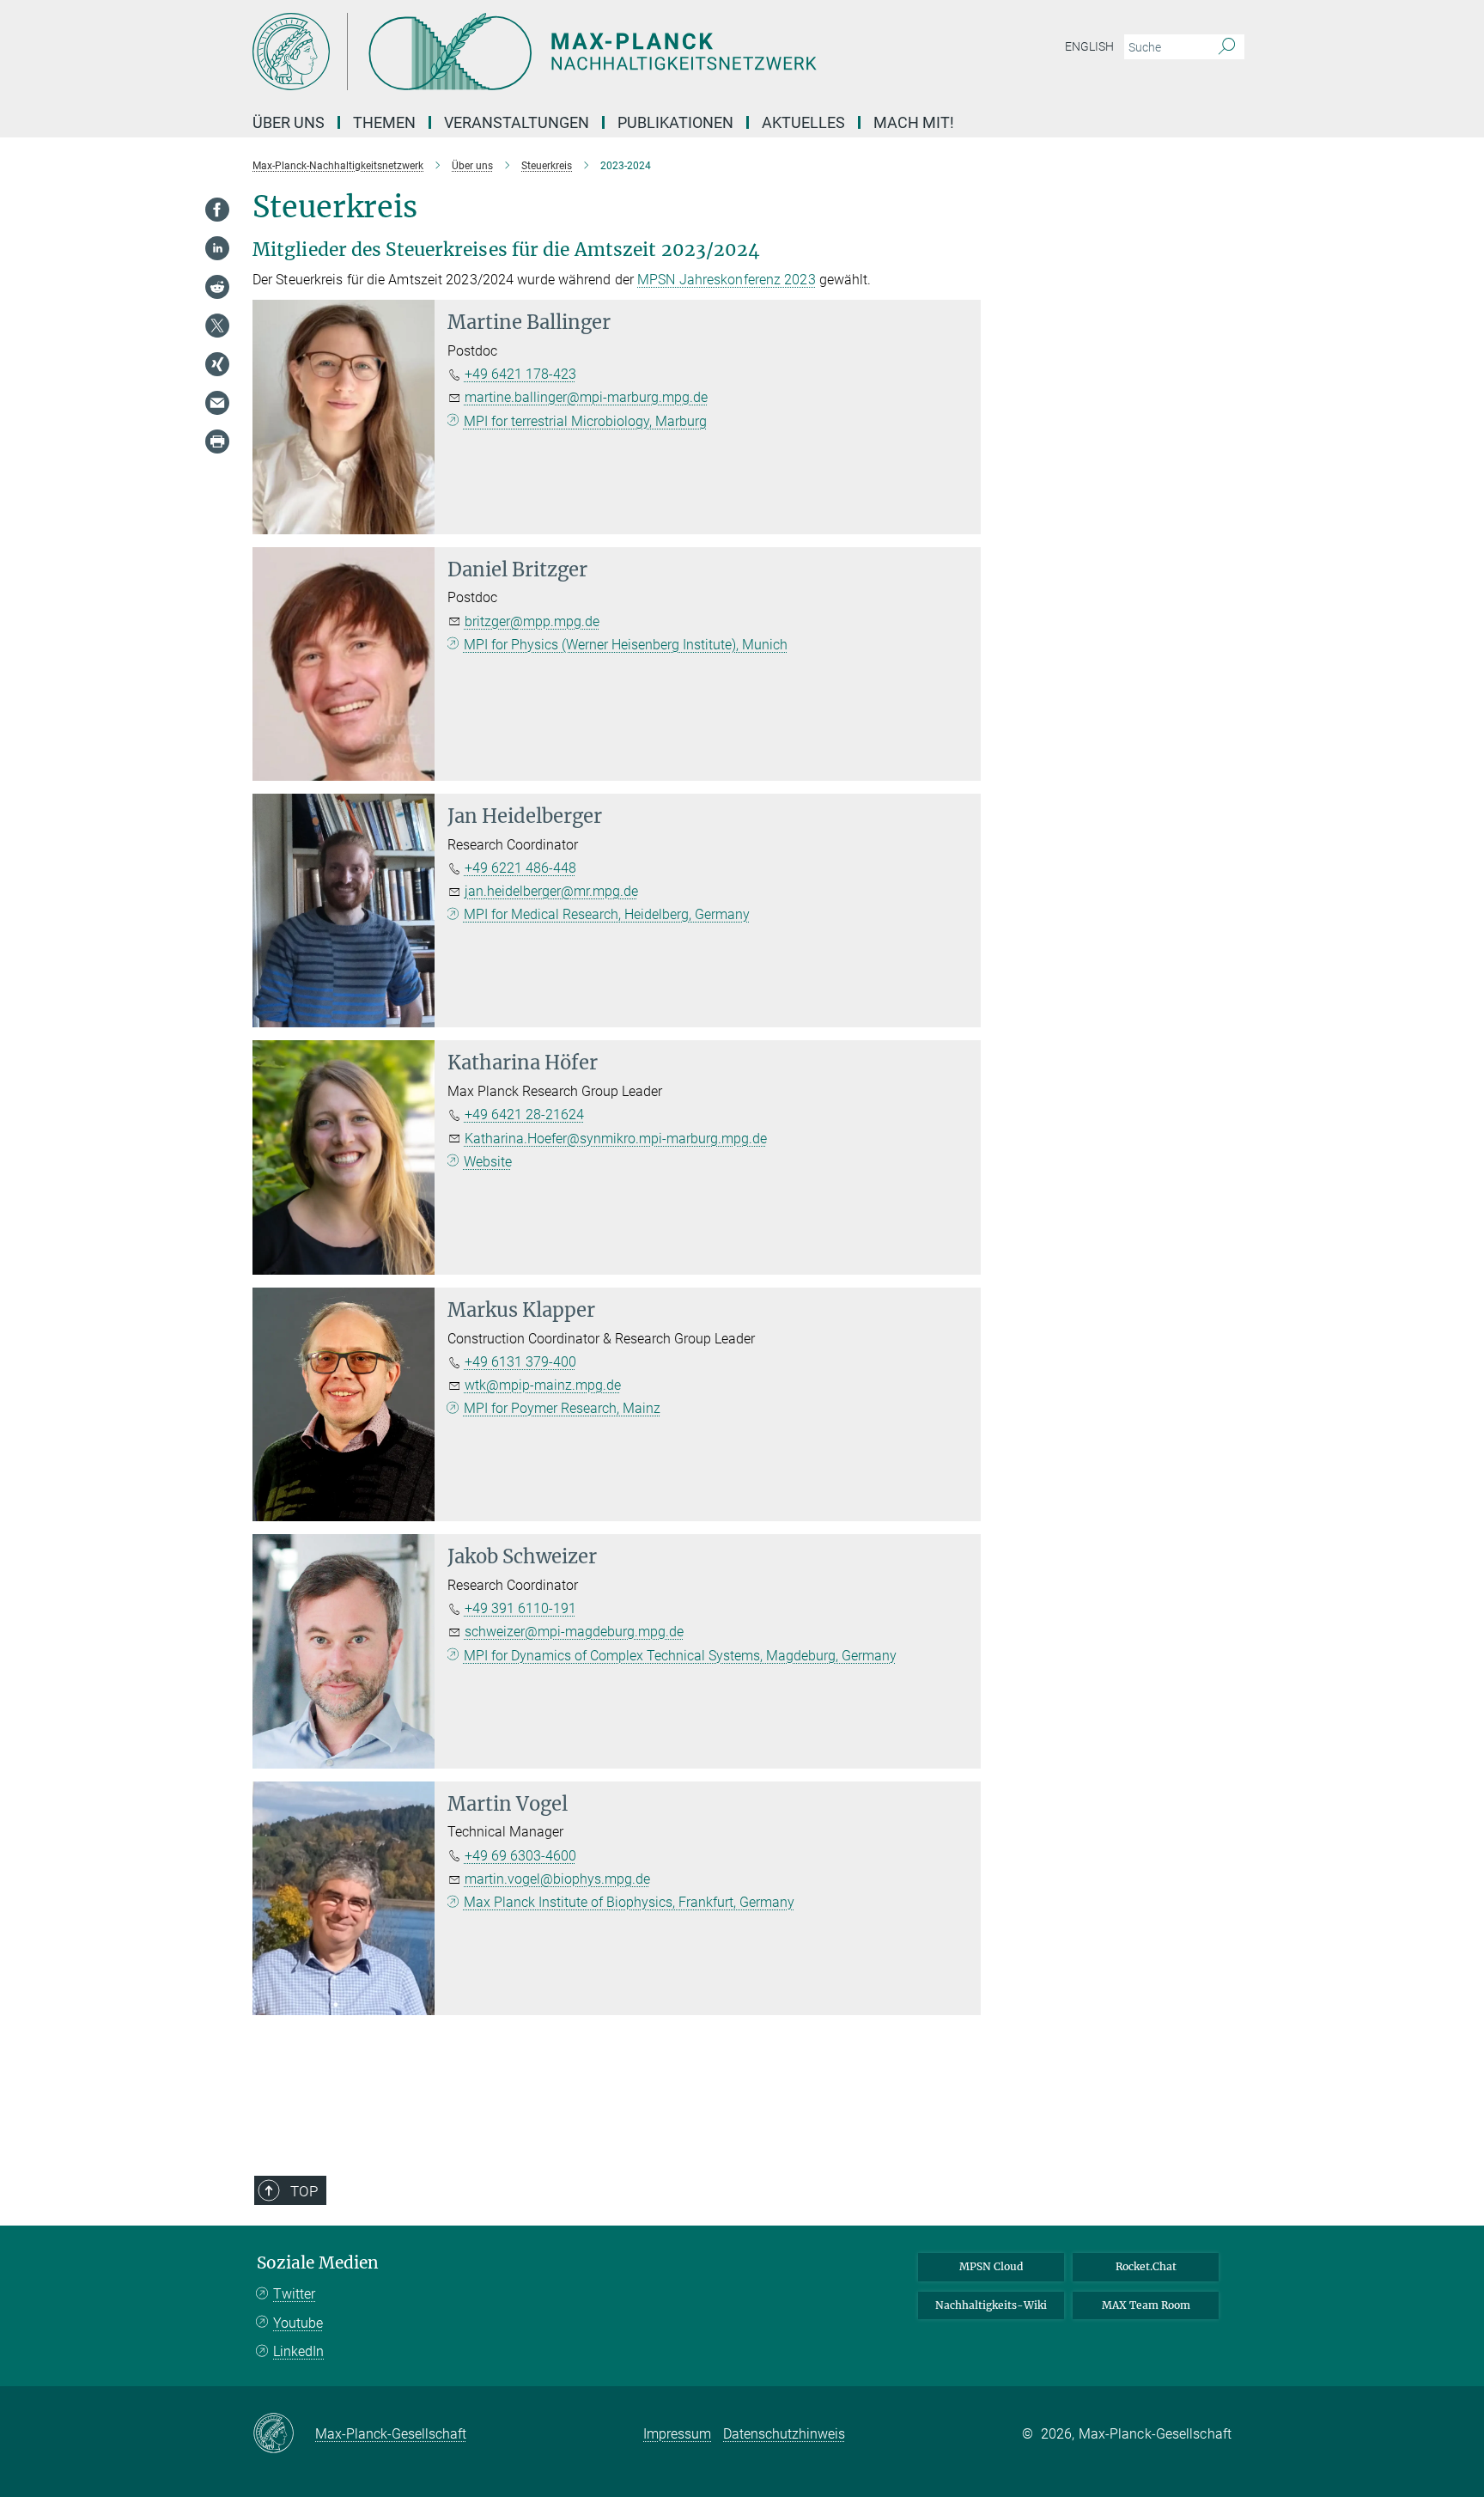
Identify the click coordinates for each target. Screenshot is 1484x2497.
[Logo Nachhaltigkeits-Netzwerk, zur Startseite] (575, 52)
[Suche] (1227, 47)
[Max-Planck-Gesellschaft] (284, 2434)
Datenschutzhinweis (784, 2434)
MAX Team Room (1146, 2305)
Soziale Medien (318, 2263)
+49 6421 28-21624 (524, 1115)
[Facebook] (217, 210)
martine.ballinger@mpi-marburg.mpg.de (586, 397)
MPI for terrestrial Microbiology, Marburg (585, 421)
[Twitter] (217, 326)
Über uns (289, 122)
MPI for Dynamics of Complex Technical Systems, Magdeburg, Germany (680, 1656)
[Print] (217, 442)
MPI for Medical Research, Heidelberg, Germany (607, 914)
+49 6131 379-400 (520, 1362)
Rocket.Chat (1146, 2266)
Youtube (298, 2323)
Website (488, 1162)
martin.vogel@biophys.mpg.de (557, 1879)
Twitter (294, 2294)
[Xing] (217, 364)
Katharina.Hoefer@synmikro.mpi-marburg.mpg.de (616, 1139)
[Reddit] (217, 287)
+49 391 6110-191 (520, 1608)
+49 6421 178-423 (520, 374)
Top (304, 2191)
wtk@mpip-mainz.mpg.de (543, 1385)
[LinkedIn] (217, 248)
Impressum (677, 2434)
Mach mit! (914, 122)
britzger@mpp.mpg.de (532, 621)
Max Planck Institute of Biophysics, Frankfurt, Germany (629, 1902)
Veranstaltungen (517, 122)
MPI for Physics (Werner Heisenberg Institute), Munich (626, 645)
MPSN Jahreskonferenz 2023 (727, 280)
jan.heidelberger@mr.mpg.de (551, 891)
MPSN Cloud (991, 2266)
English (1089, 46)
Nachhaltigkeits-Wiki (991, 2305)
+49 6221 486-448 (520, 868)
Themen (384, 122)
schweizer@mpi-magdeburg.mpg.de (574, 1632)
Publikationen (675, 122)
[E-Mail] (217, 403)
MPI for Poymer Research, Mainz (562, 1408)
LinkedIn (298, 2351)
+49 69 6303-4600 (520, 1856)
